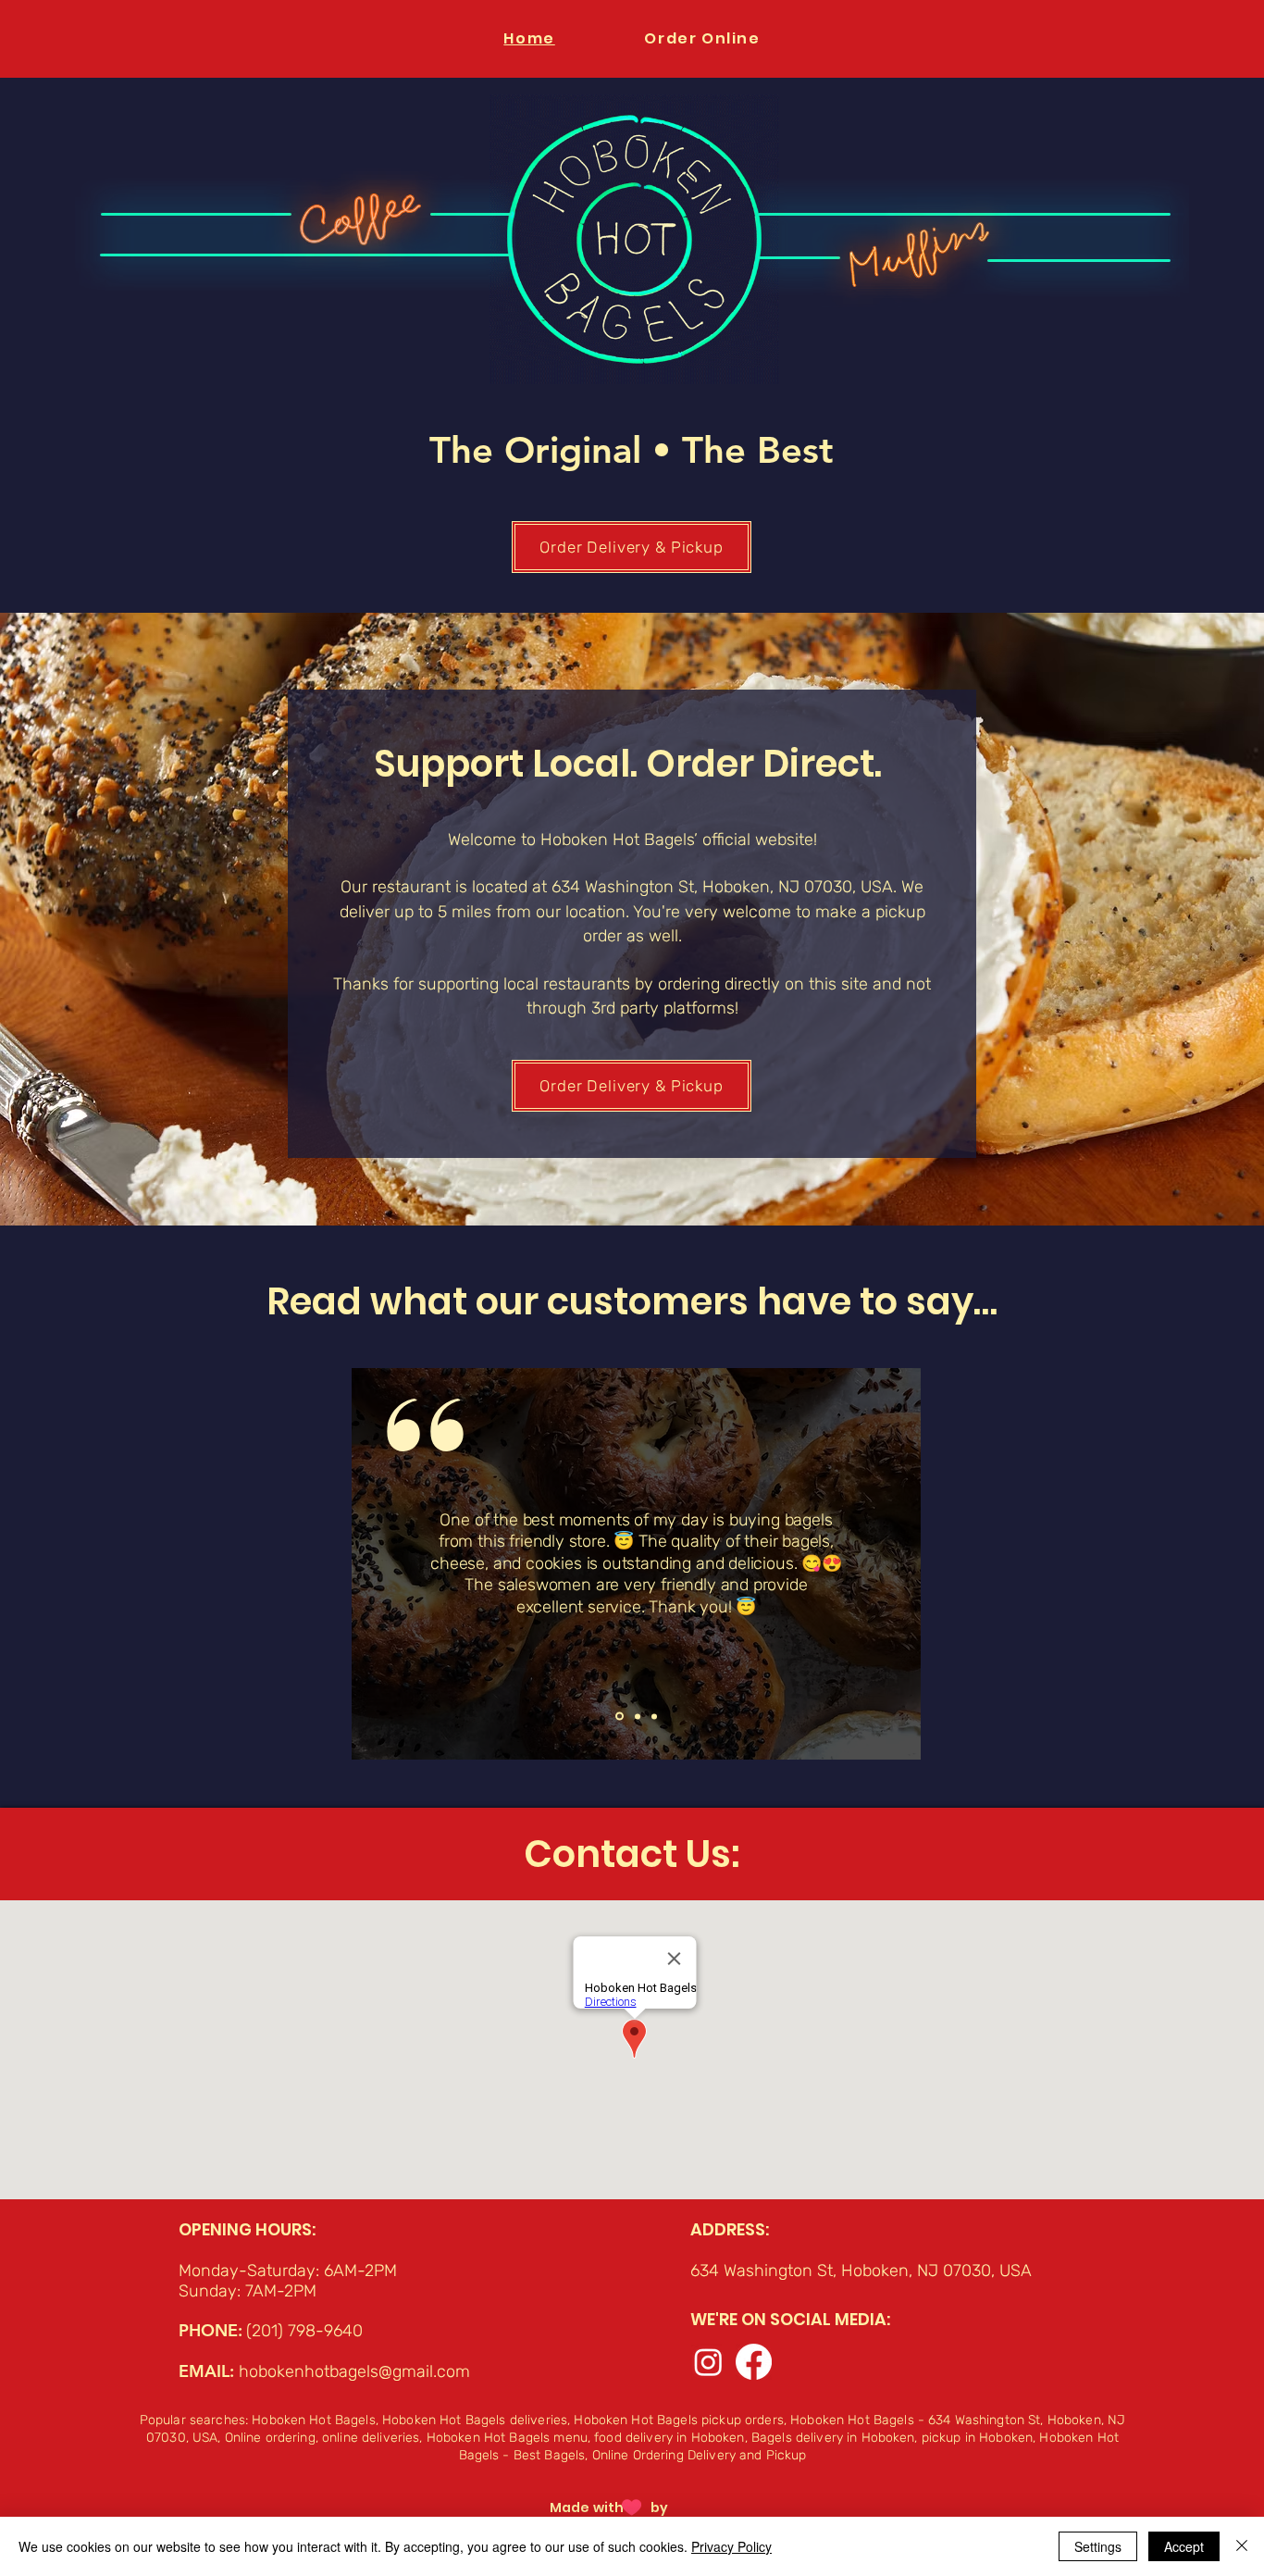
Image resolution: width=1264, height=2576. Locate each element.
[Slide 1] (636, 1717)
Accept (1184, 2546)
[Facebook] (754, 2362)
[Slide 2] (618, 1716)
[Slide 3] (654, 1716)
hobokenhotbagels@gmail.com (354, 2371)
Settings (1098, 2546)
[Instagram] (708, 2362)
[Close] (1242, 2546)
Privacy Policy (731, 2546)
